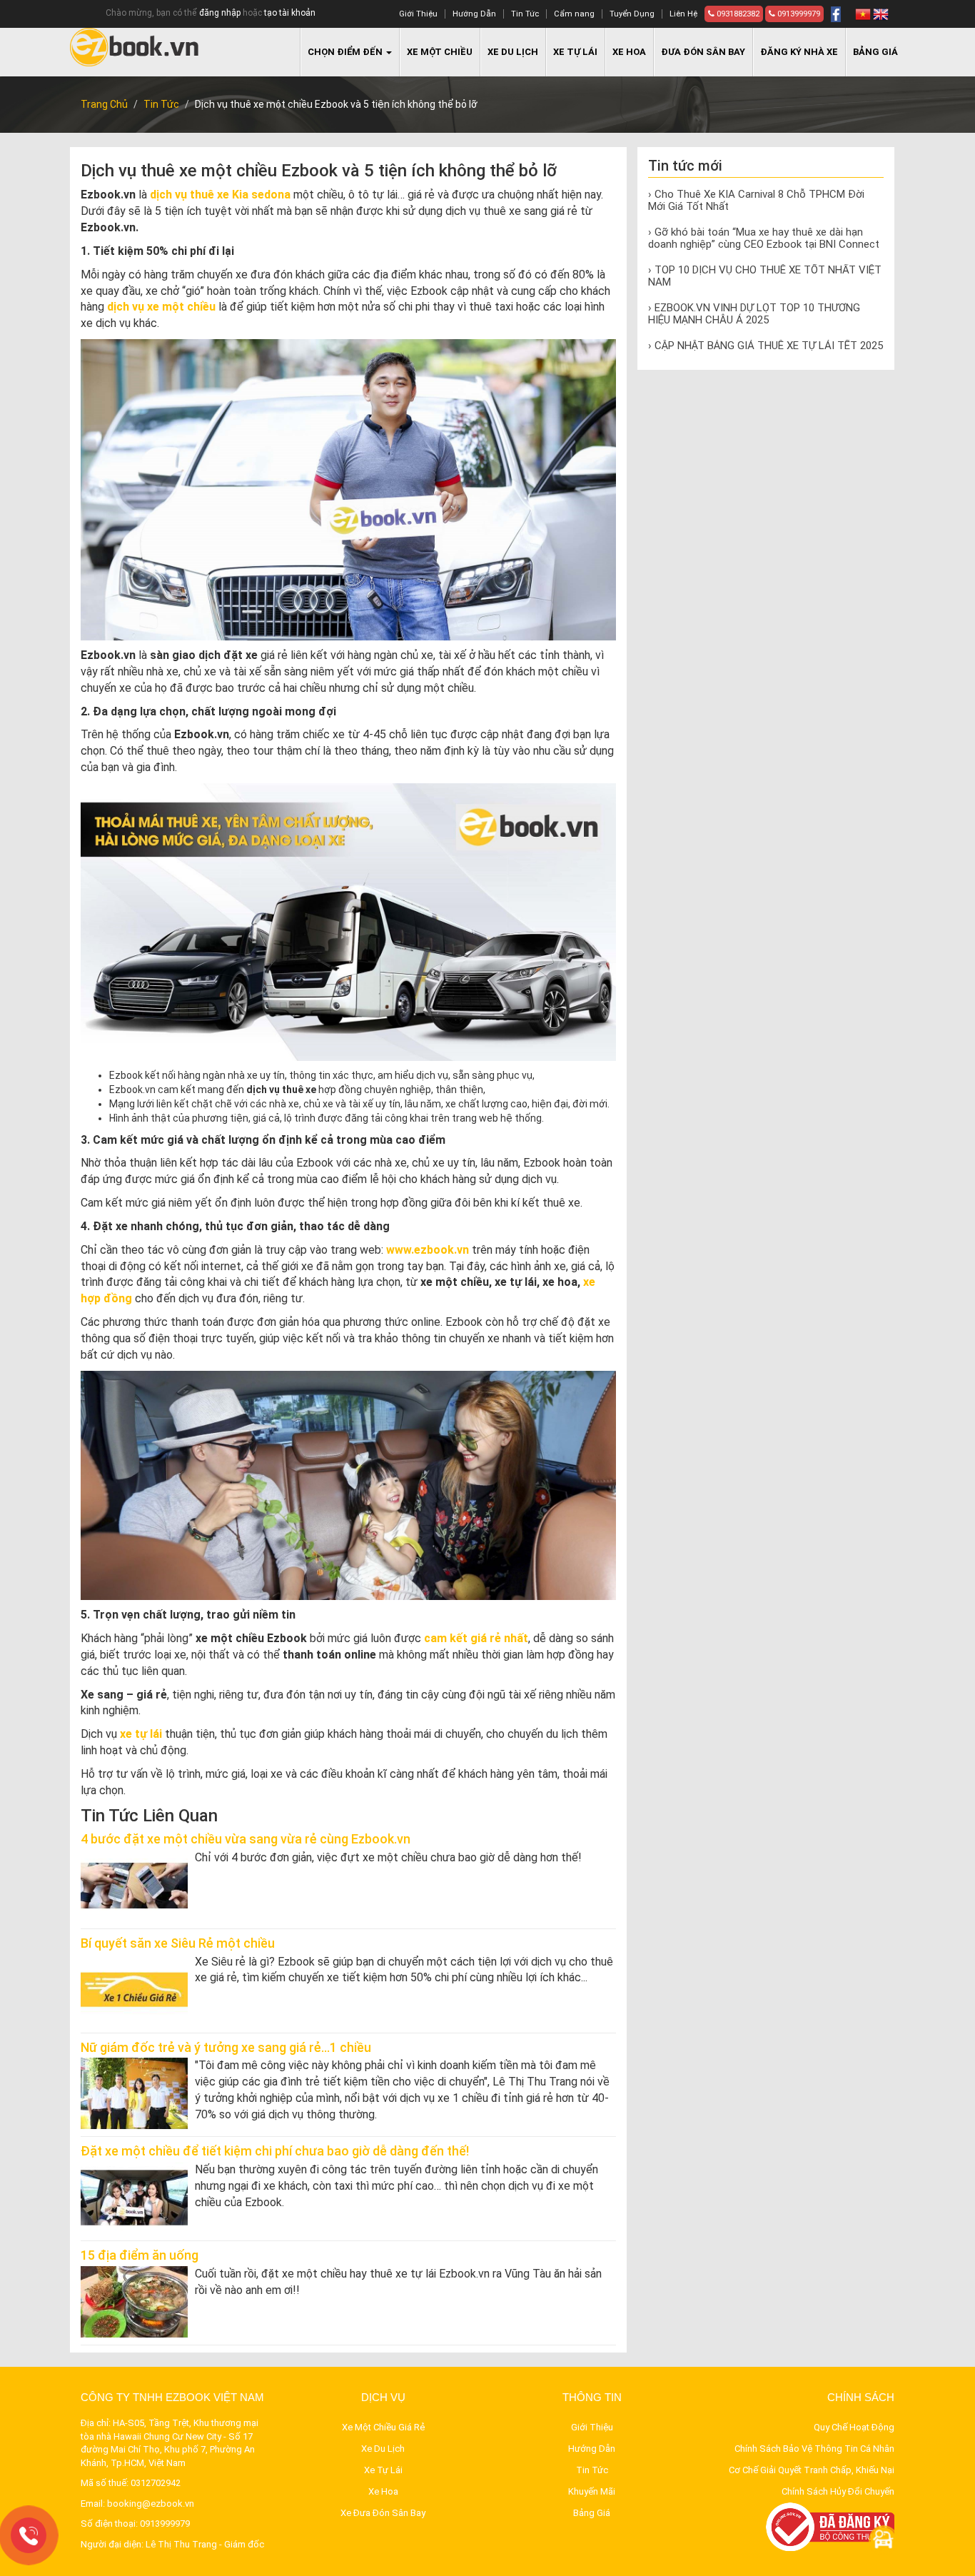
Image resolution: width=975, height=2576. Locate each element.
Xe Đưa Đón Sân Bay (383, 2513)
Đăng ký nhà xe (799, 52)
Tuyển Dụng (632, 14)
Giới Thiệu (418, 14)
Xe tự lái (575, 52)
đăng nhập (220, 13)
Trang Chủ (104, 104)
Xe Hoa (383, 2491)
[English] (881, 14)
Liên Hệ (683, 14)
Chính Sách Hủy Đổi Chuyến (838, 2491)
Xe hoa (629, 52)
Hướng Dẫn (474, 14)
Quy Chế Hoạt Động (854, 2427)
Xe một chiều (440, 52)
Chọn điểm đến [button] (346, 52)
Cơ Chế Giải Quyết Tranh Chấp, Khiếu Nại (812, 2470)
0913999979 (798, 14)
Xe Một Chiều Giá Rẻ (383, 2427)
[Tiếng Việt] (863, 14)
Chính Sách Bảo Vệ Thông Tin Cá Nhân (814, 2449)
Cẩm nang (574, 14)
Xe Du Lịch (383, 2449)
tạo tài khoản (290, 13)
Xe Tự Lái (383, 2470)
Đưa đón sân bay (703, 52)
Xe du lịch (513, 52)
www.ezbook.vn (428, 1250)
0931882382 (737, 14)
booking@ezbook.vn (151, 2504)
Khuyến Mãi (592, 2491)
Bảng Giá (875, 52)
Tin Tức (525, 14)
